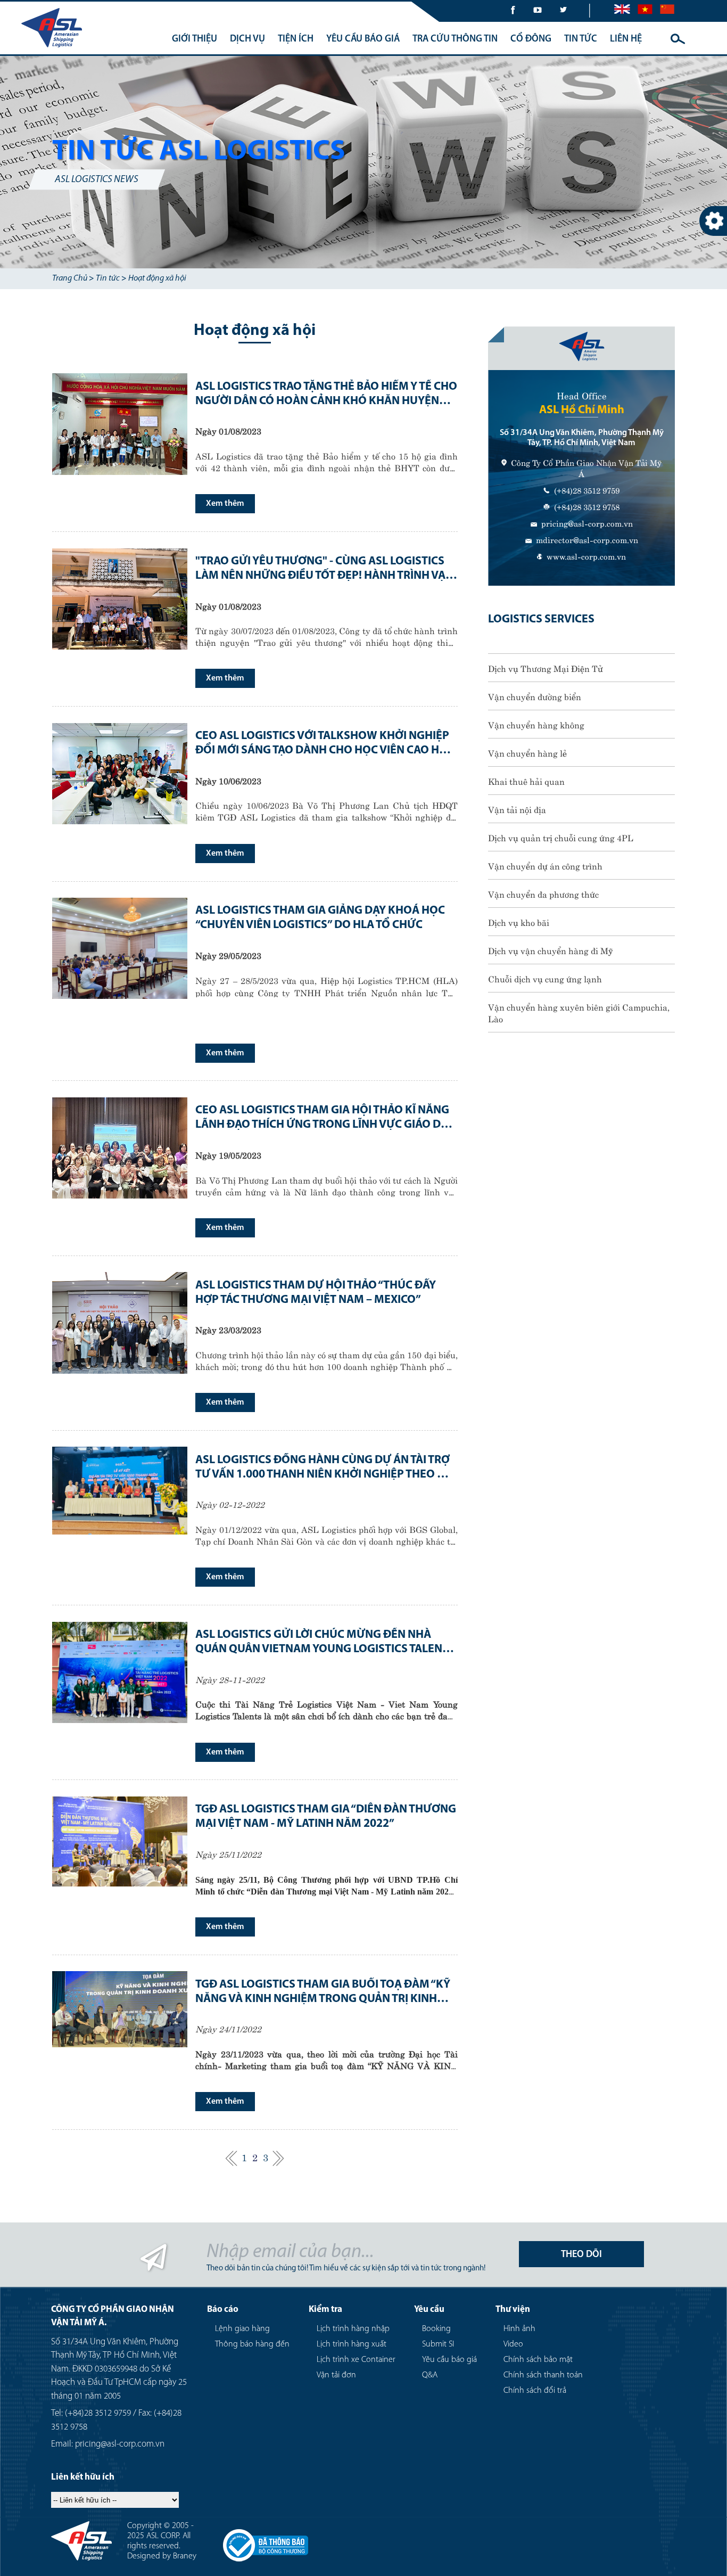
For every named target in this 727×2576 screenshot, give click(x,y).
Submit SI (438, 2344)
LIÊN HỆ (626, 39)
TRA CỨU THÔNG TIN (455, 39)
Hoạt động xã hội (157, 278)
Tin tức (108, 278)
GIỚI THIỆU (195, 39)
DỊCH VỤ (247, 39)
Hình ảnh (519, 2329)
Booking (436, 2329)
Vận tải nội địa (517, 809)
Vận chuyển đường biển (535, 696)
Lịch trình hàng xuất (352, 2344)
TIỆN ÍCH (296, 39)
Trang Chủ (70, 278)
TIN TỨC (581, 39)
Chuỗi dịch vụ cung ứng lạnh (545, 978)
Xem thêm (225, 504)
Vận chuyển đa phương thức (543, 893)
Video (513, 2344)
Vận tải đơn (336, 2375)
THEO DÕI (581, 2255)
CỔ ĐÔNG (531, 39)
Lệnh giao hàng (242, 2329)
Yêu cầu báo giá (449, 2360)
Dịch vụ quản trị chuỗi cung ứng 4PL (561, 837)
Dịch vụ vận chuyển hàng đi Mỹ (551, 950)
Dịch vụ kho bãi (519, 922)
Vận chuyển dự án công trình (545, 865)
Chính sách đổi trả (535, 2391)
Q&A (430, 2375)
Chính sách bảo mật (538, 2360)
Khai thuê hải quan (526, 781)
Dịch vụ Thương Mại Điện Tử (546, 668)
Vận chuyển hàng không (536, 724)
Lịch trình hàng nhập (353, 2329)
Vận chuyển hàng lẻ (527, 752)
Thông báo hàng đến (252, 2344)
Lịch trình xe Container (356, 2360)
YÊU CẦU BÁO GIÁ (363, 39)
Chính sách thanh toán (543, 2375)
